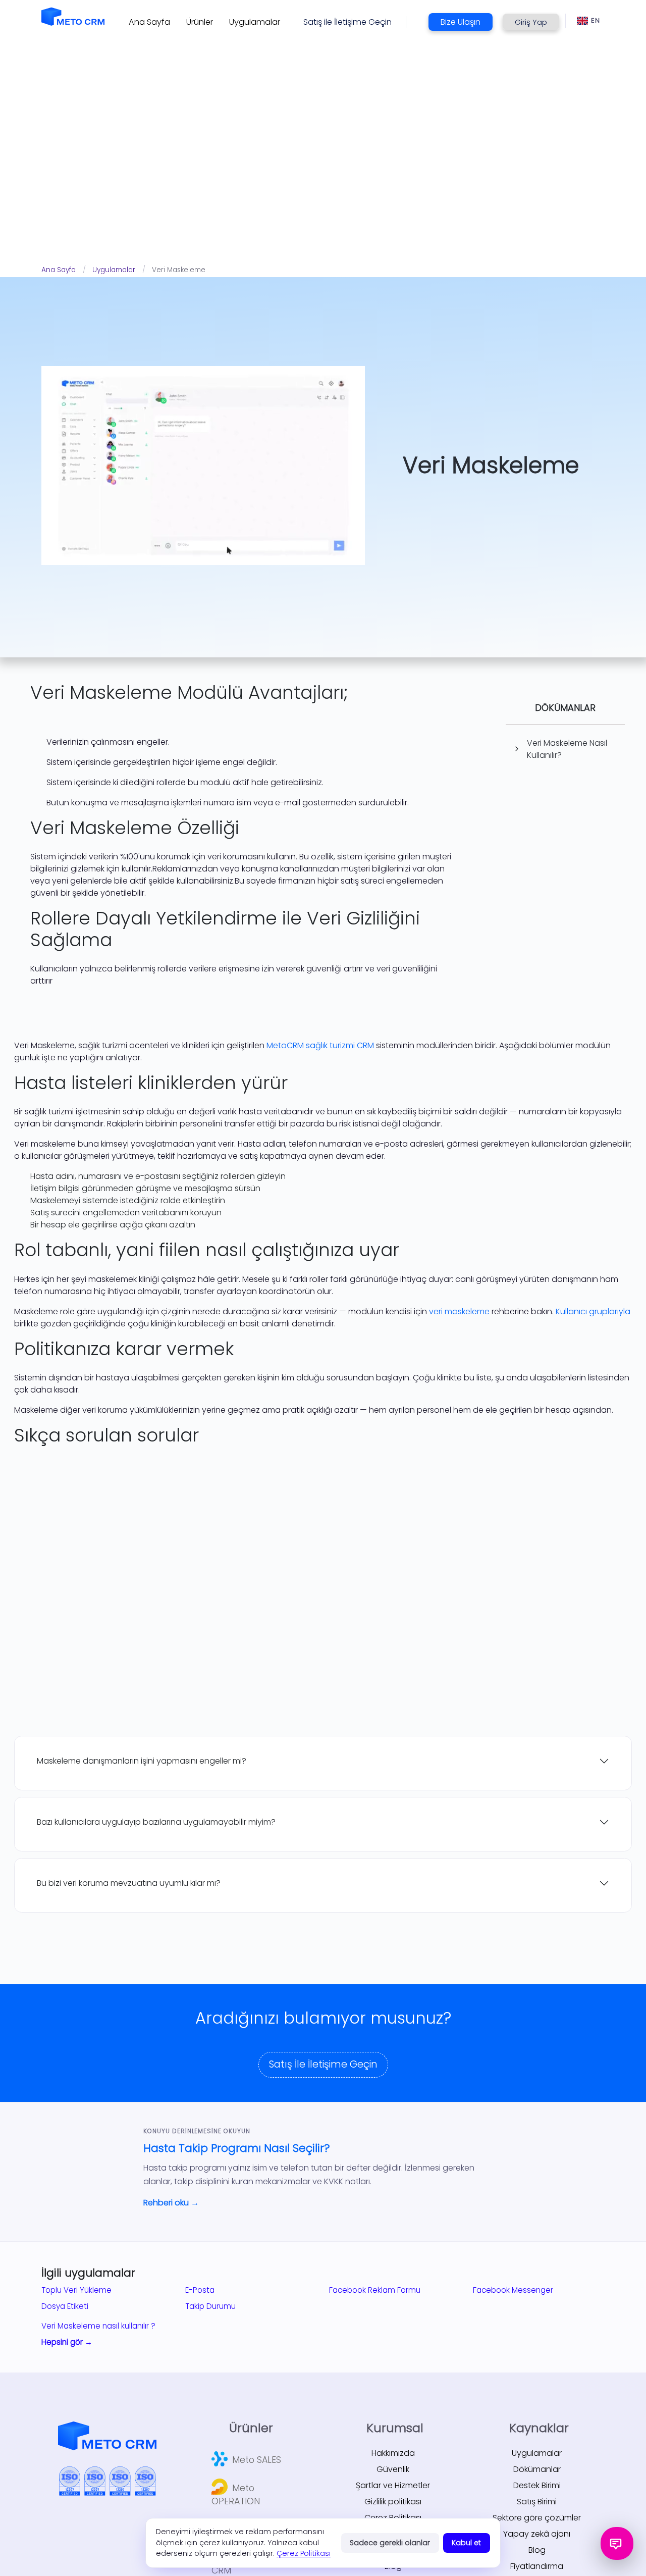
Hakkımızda (393, 2453)
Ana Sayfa (59, 270)
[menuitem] (149, 22)
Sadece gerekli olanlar (390, 2543)
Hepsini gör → (67, 2342)
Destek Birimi (537, 2485)
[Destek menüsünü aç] (617, 2543)
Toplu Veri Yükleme (76, 2290)
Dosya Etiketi (65, 2306)
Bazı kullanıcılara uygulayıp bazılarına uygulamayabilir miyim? (156, 1822)
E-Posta (200, 2290)
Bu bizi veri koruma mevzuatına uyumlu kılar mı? (129, 1883)
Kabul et (466, 2543)
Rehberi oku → (171, 2203)
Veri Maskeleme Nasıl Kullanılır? (567, 749)
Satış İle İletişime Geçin (323, 2064)
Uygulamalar (114, 270)
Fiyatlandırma (537, 2566)
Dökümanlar (537, 2469)
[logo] (73, 16)
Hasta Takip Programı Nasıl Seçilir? (237, 2148)
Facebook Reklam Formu (375, 2290)
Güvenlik (393, 2469)
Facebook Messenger (513, 2290)
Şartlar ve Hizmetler (393, 2485)
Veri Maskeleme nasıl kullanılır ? (98, 2326)
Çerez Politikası (304, 2553)
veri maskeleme (459, 1311)
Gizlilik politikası (393, 2502)
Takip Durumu (210, 2306)
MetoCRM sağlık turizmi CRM (320, 1045)
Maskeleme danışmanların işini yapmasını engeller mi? (142, 1761)
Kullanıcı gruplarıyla (593, 1311)
